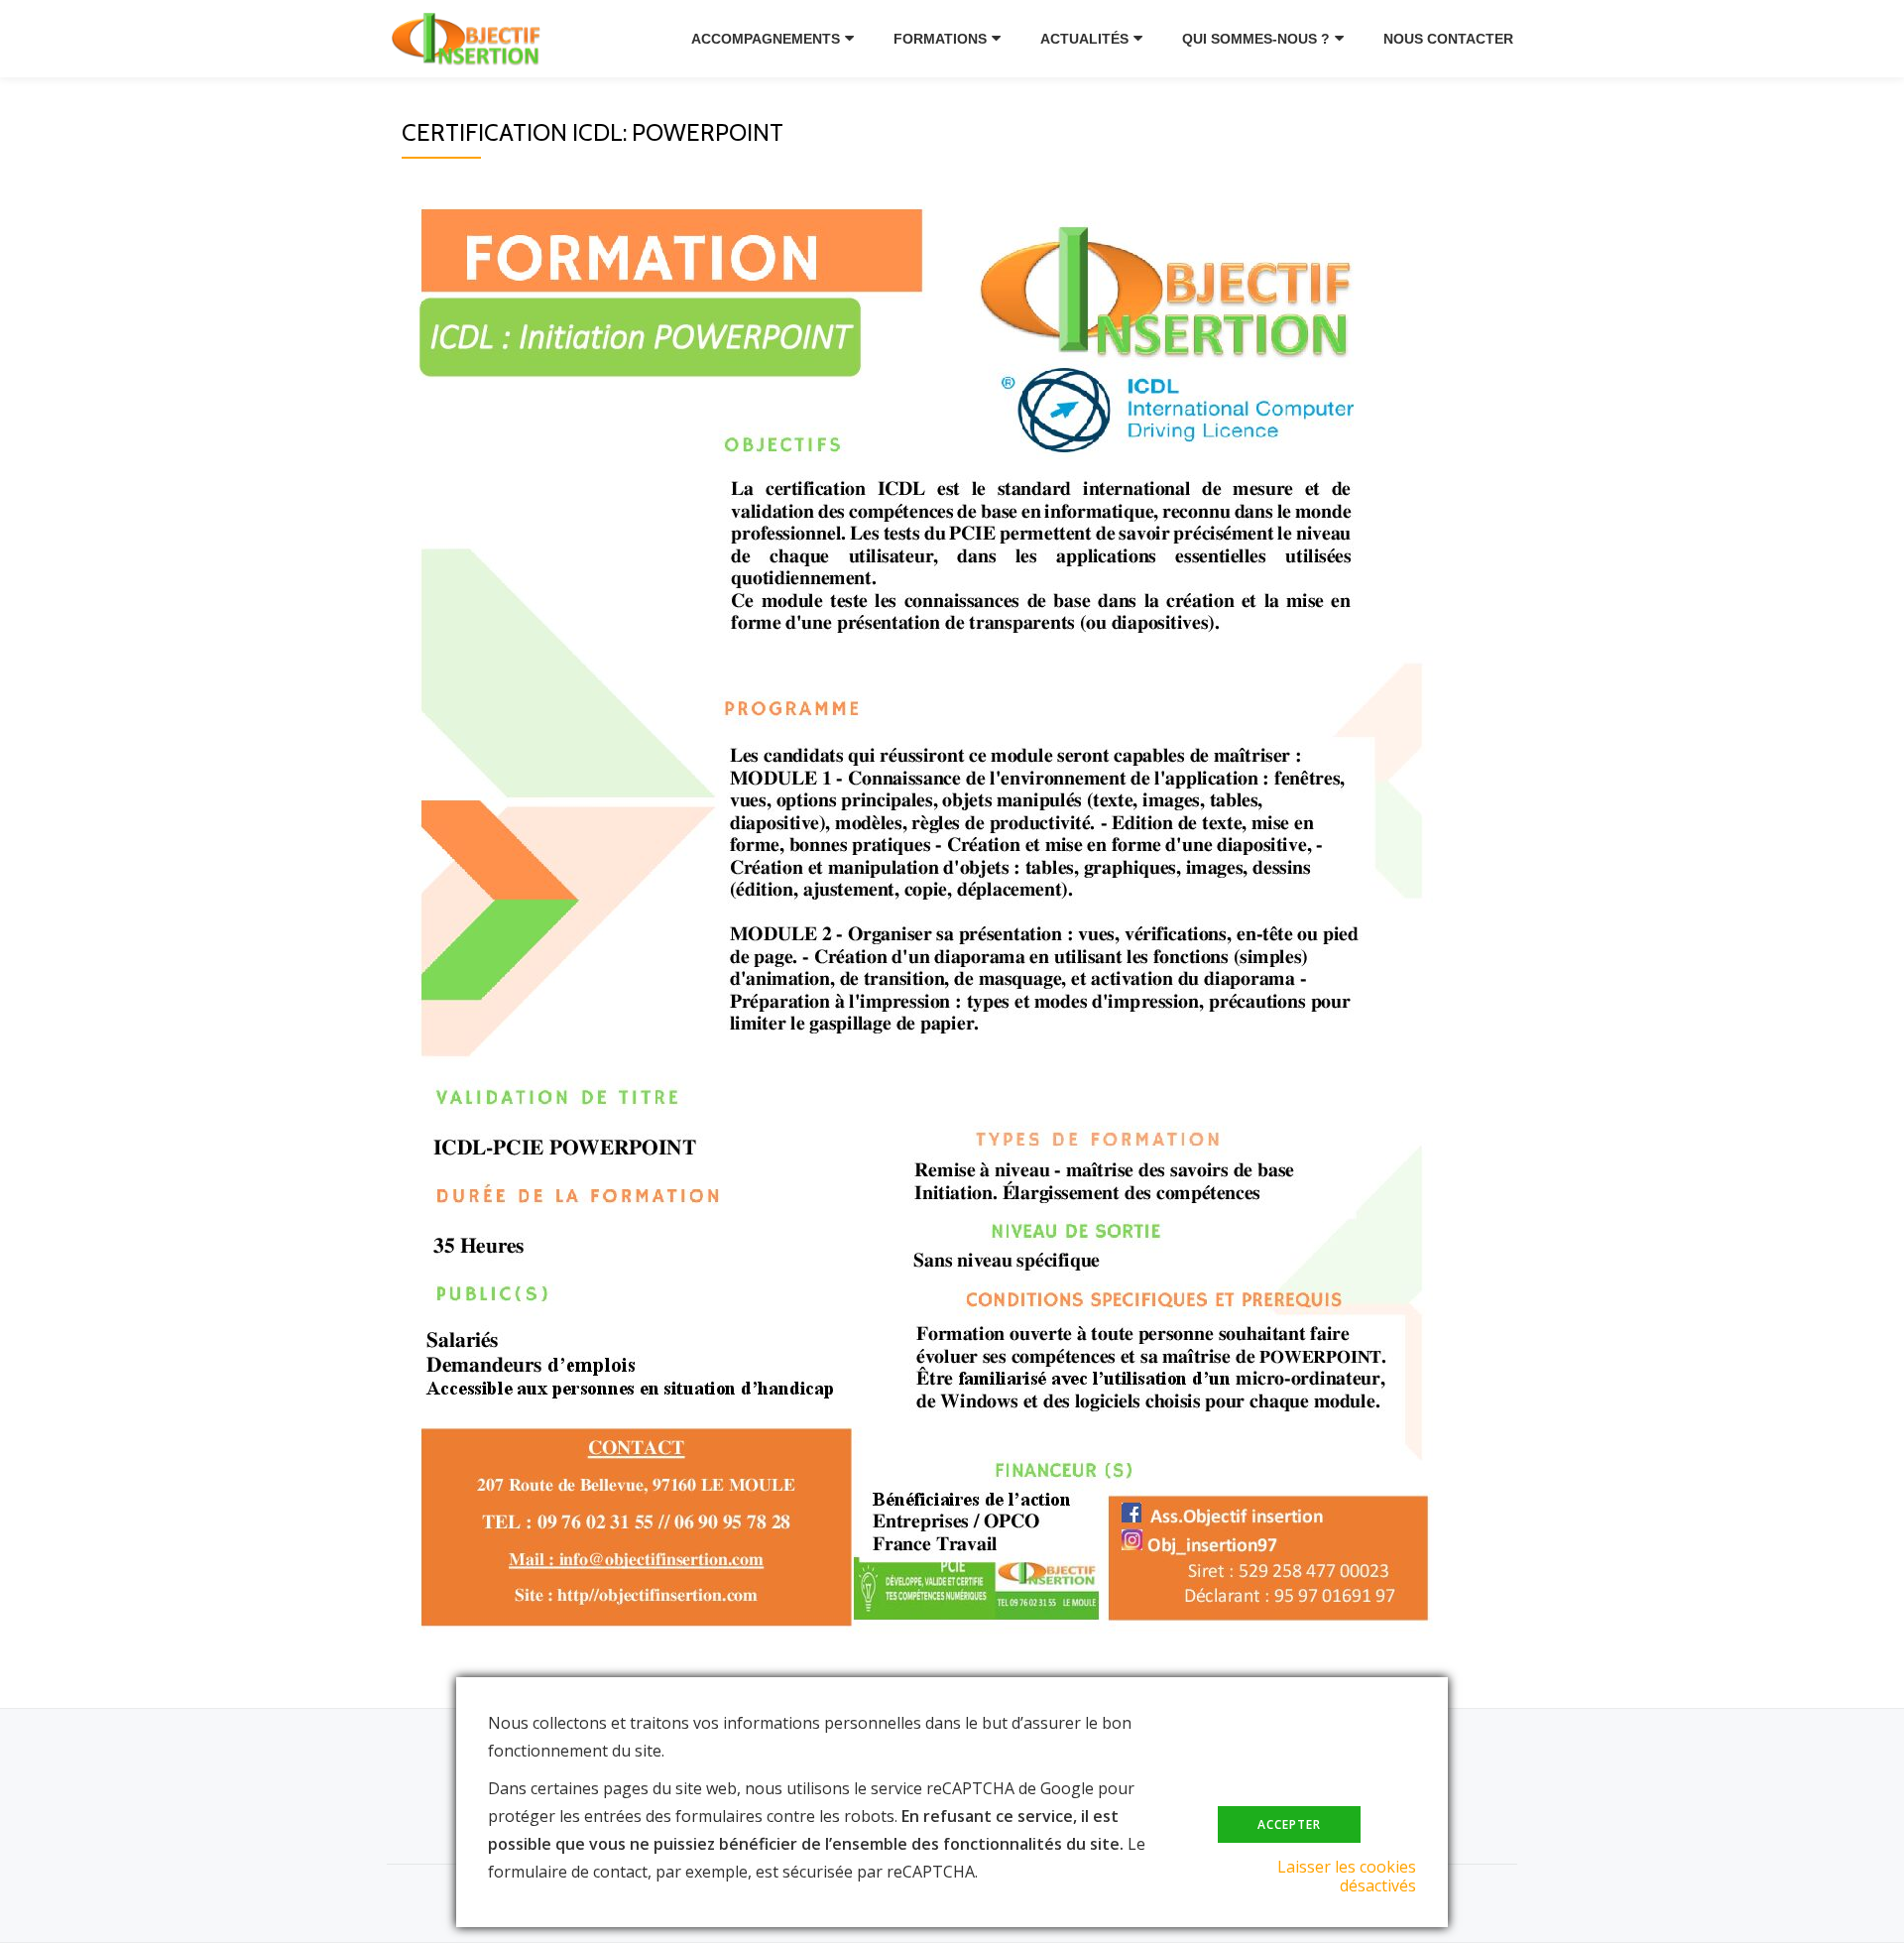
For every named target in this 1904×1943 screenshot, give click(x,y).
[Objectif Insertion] (476, 39)
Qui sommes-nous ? (1256, 39)
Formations (940, 39)
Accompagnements (766, 39)
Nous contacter (1448, 39)
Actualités (1084, 39)
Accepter (1289, 1824)
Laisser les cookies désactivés (1347, 1876)
